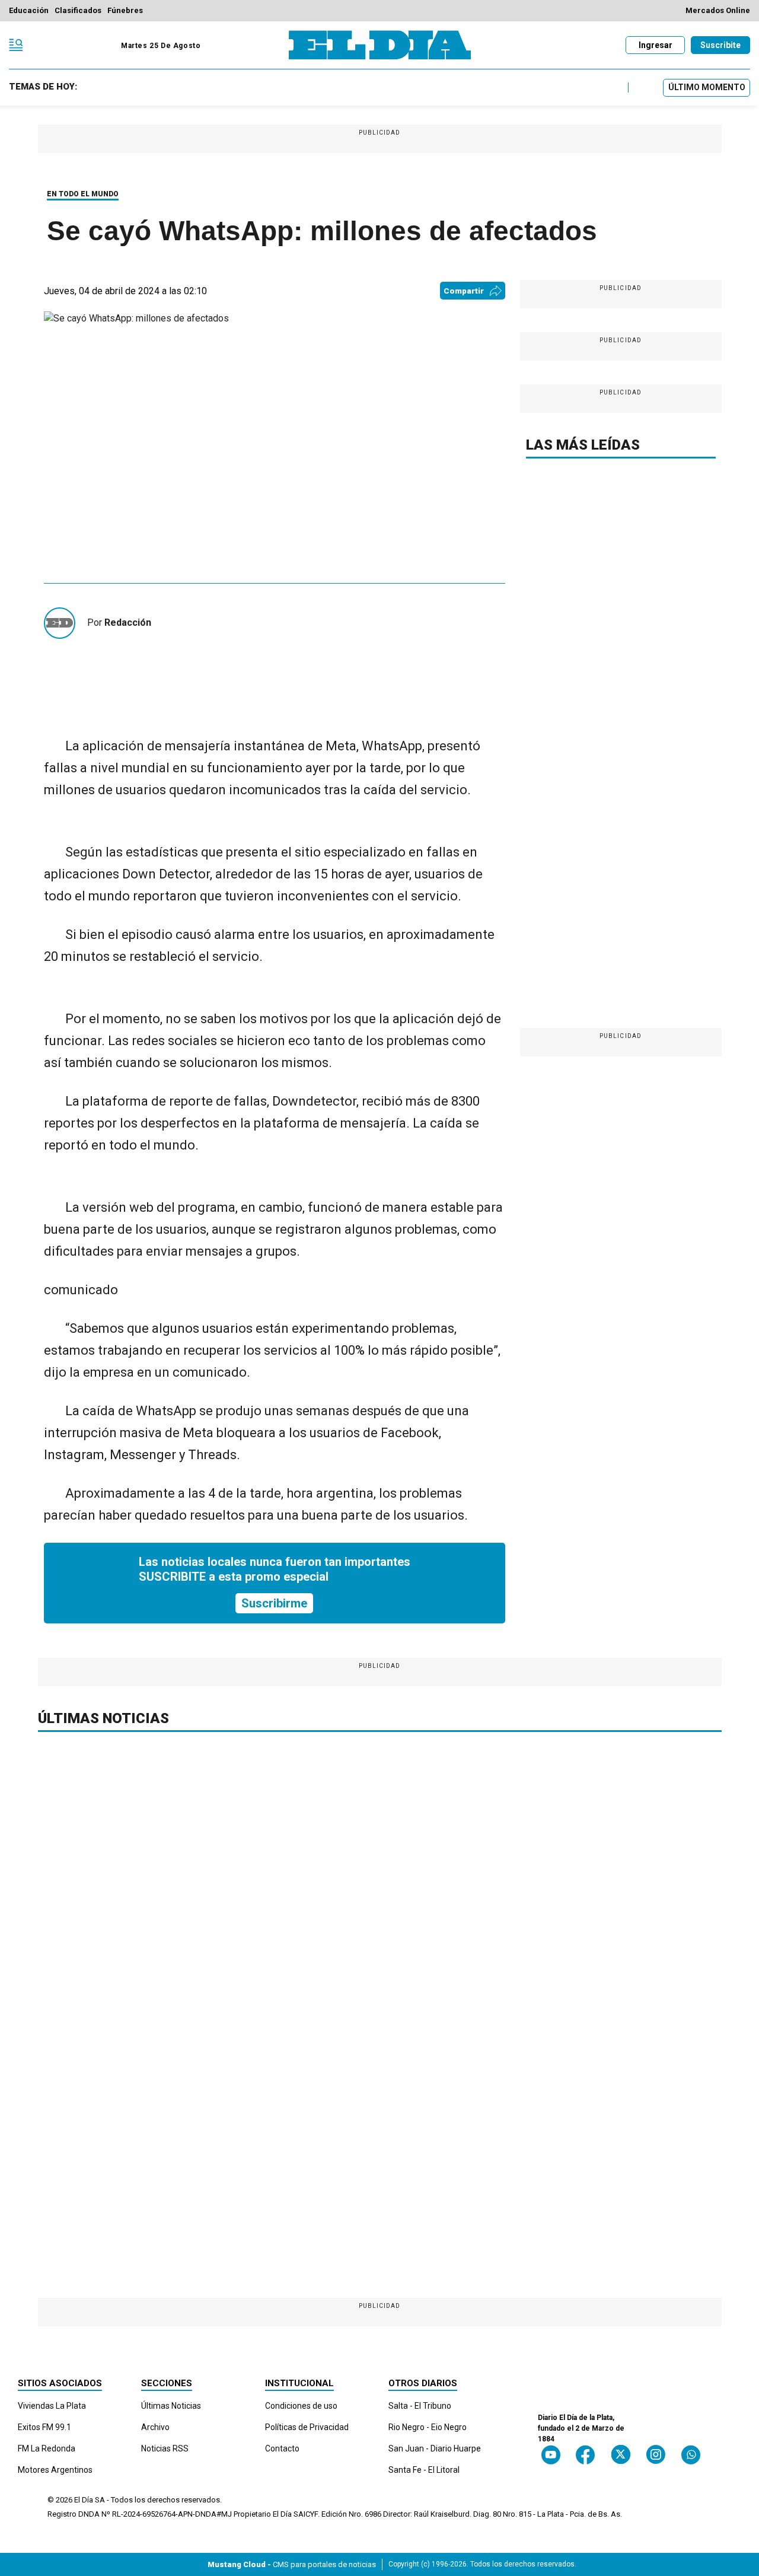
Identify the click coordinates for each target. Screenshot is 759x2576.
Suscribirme (274, 1603)
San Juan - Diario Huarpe (435, 2448)
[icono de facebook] (585, 2455)
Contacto (282, 2448)
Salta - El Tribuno (420, 2406)
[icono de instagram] (656, 2455)
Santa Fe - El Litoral (424, 2470)
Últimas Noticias (171, 2406)
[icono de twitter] (621, 2455)
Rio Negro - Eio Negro (428, 2427)
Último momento (707, 87)
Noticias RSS (165, 2448)
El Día (84, 2500)
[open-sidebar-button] (16, 45)
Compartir (464, 291)
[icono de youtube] (551, 2455)
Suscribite (720, 45)
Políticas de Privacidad (307, 2427)
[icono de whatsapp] (691, 2455)
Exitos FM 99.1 (44, 2427)
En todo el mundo (83, 194)
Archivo (155, 2427)
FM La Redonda (47, 2448)
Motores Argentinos (55, 2470)
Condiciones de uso (301, 2406)
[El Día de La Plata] (380, 45)
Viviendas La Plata (52, 2406)
